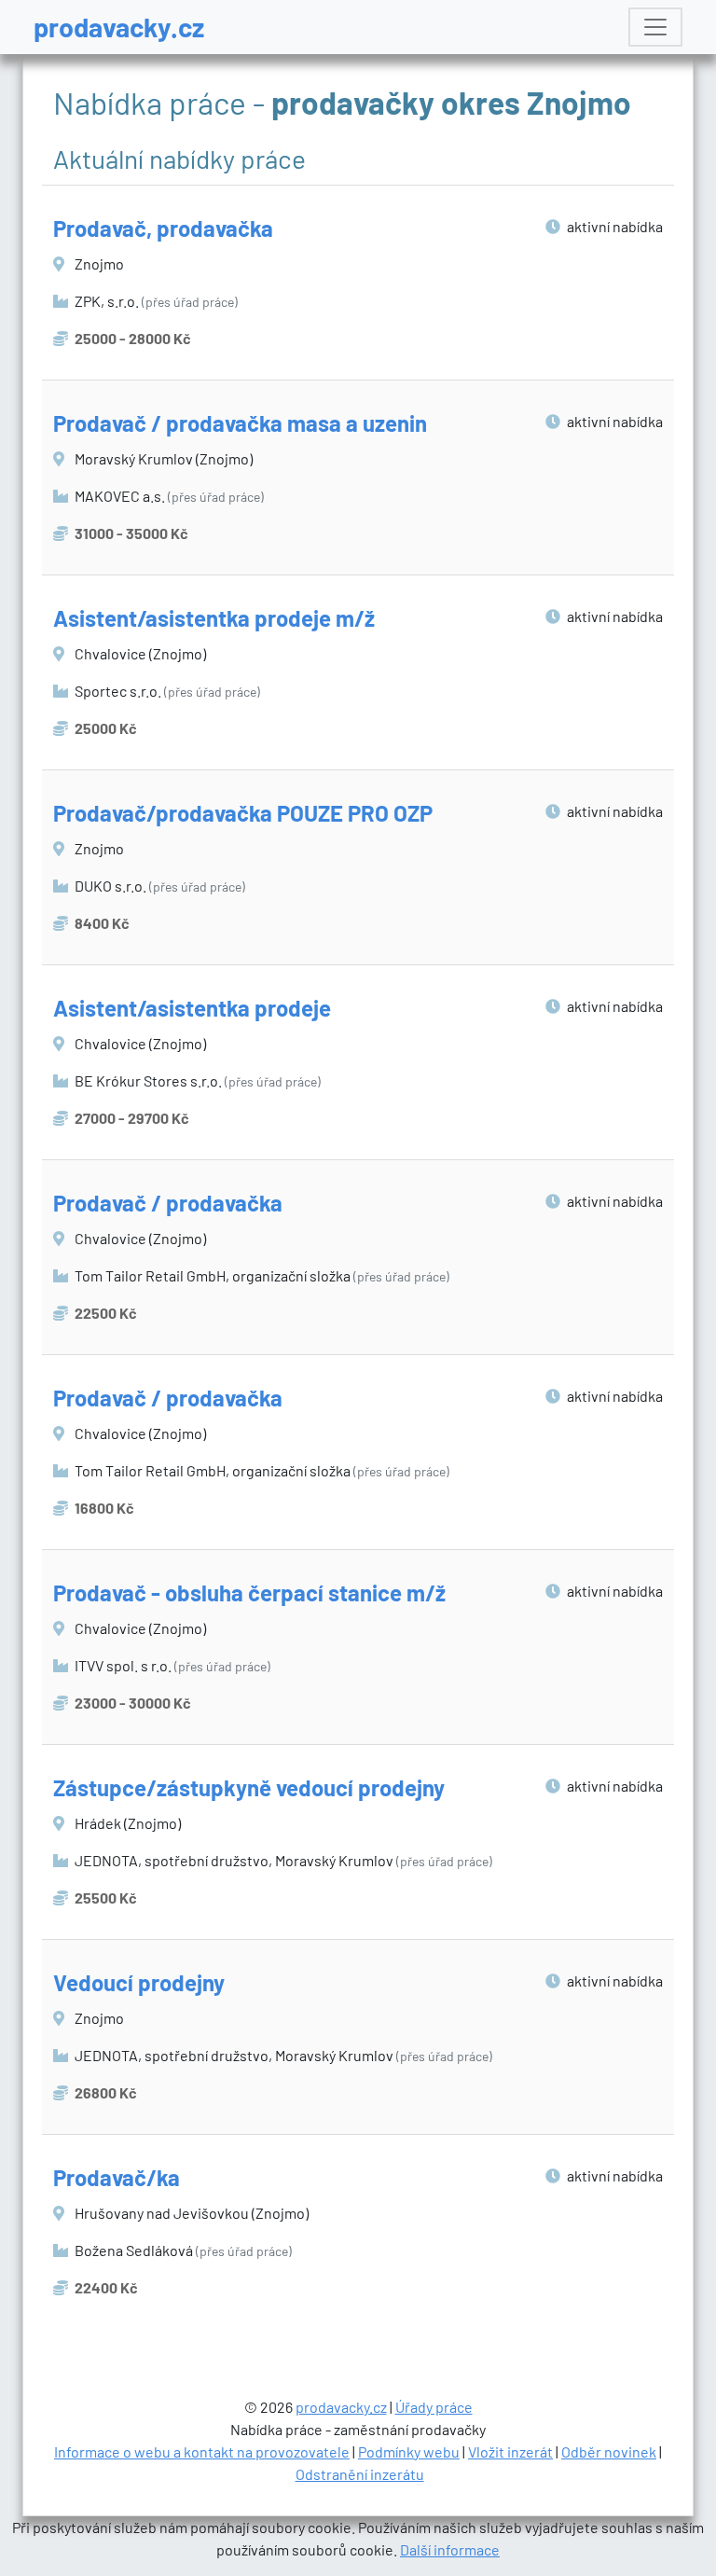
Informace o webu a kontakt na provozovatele (202, 2451)
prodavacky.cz (119, 27)
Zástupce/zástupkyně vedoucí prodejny (249, 1787)
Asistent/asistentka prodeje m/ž (214, 618)
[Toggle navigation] (655, 27)
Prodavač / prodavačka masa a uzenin (240, 423)
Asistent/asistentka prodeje (192, 1008)
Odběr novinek (609, 2451)
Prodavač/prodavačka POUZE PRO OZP (243, 813)
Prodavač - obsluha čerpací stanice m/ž (249, 1593)
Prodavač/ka (117, 2177)
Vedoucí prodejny (139, 1982)
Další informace (450, 2549)
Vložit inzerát (510, 2451)
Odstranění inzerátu (360, 2474)
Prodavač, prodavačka (163, 228)
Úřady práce (434, 2407)
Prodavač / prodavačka (168, 1203)
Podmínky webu (409, 2451)
